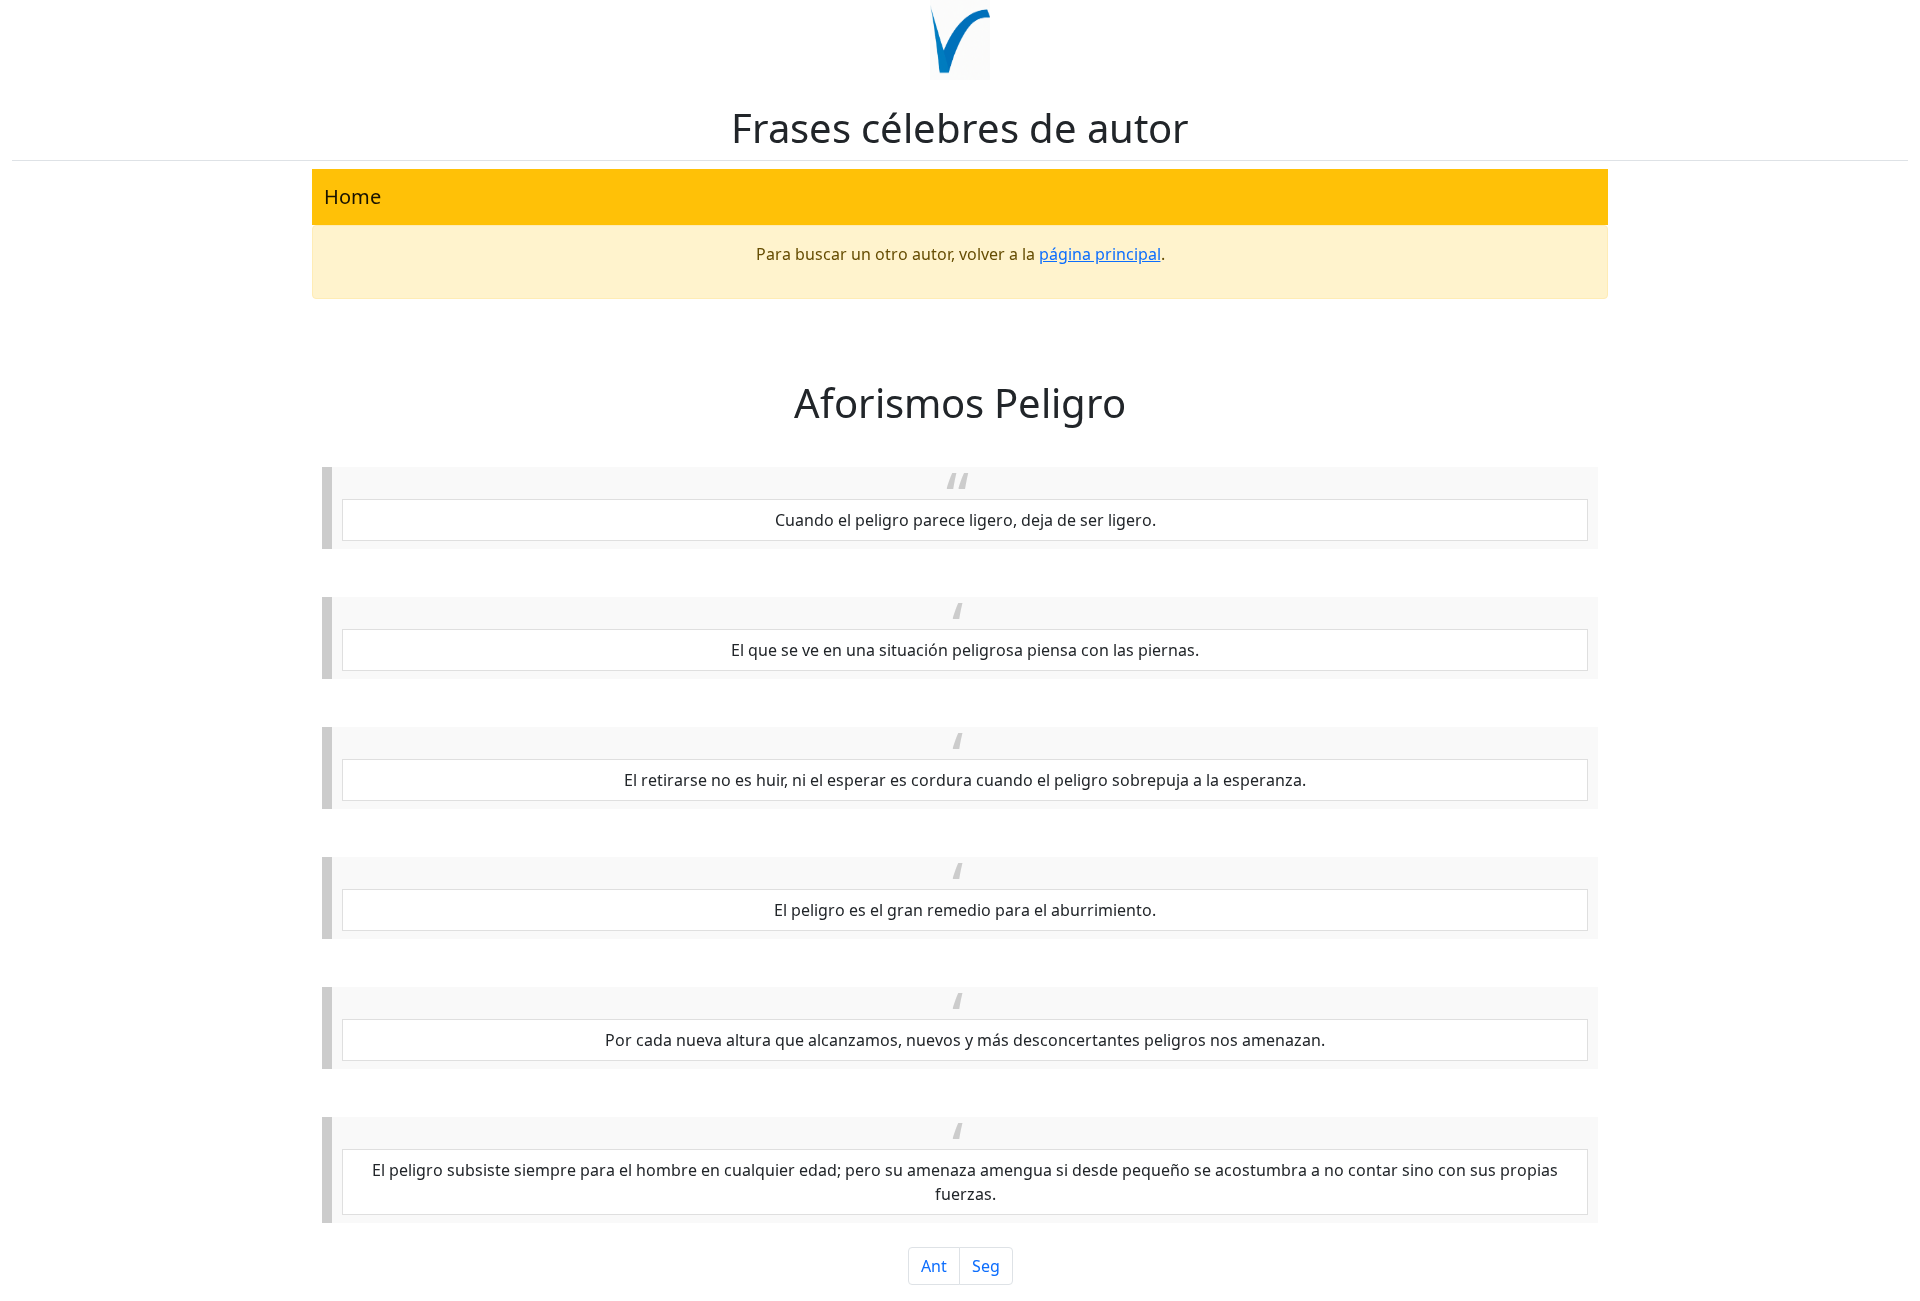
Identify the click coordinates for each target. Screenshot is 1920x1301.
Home (352, 196)
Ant (934, 1266)
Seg (986, 1266)
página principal (1100, 254)
